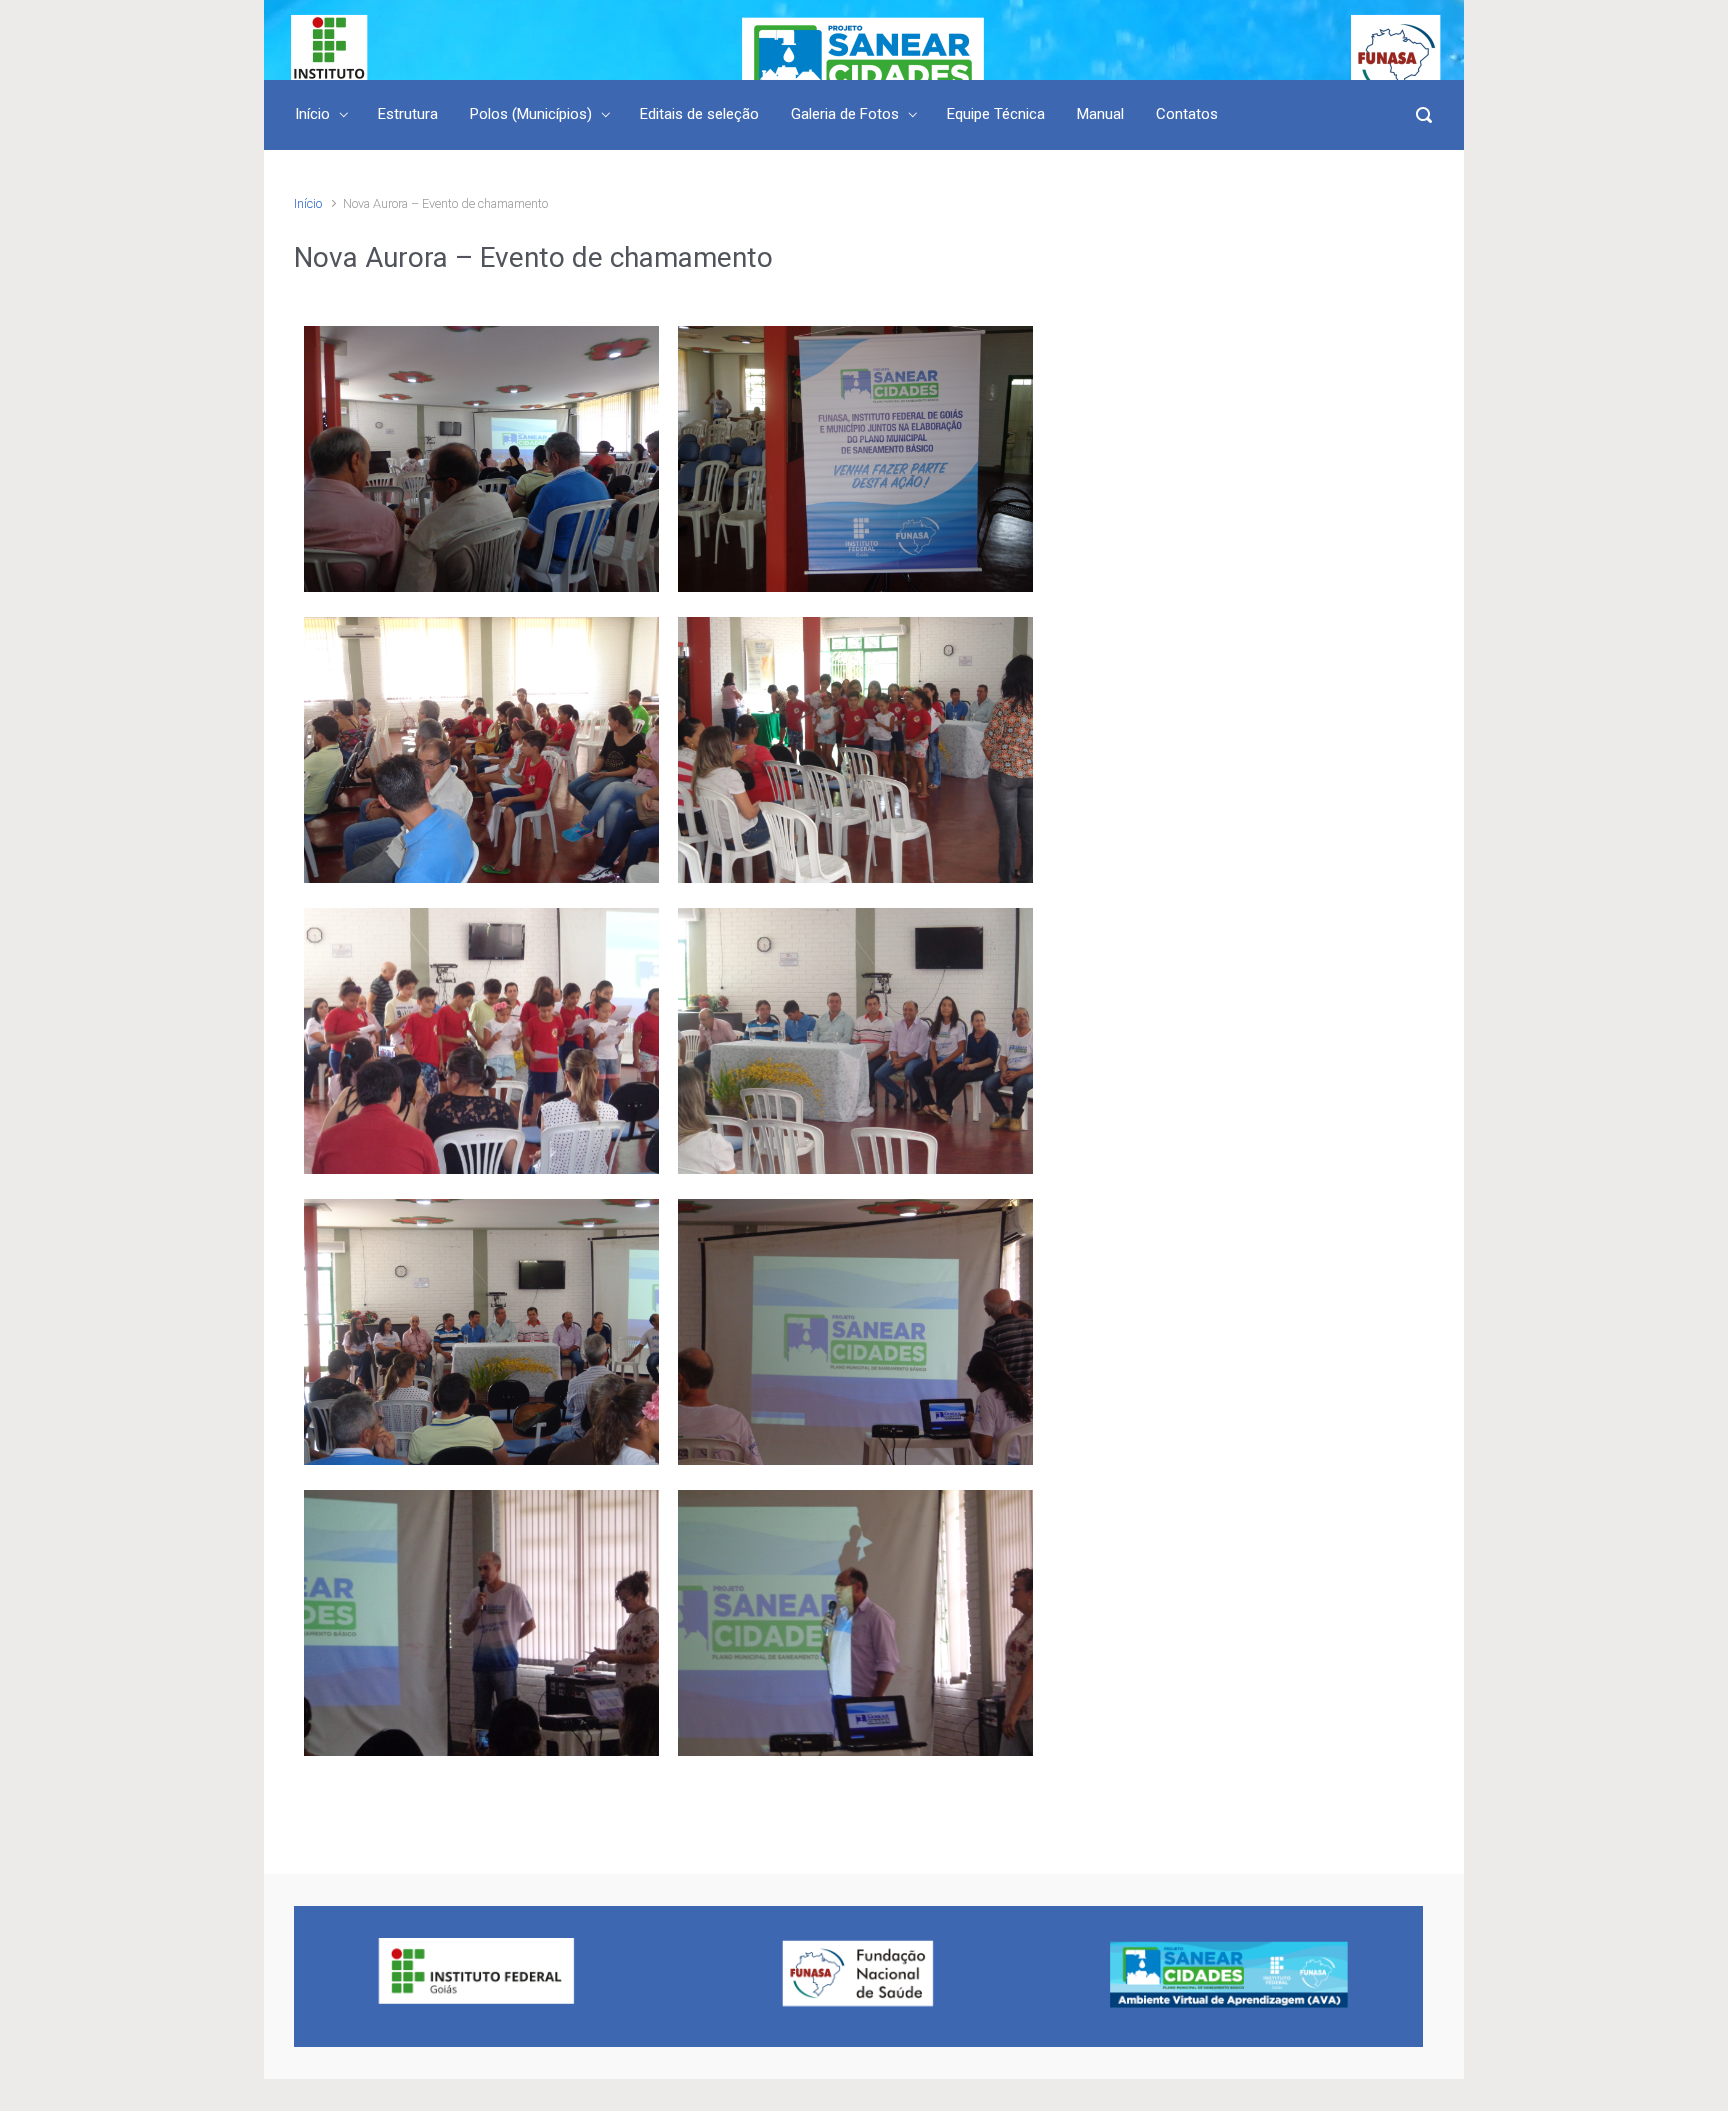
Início (308, 203)
